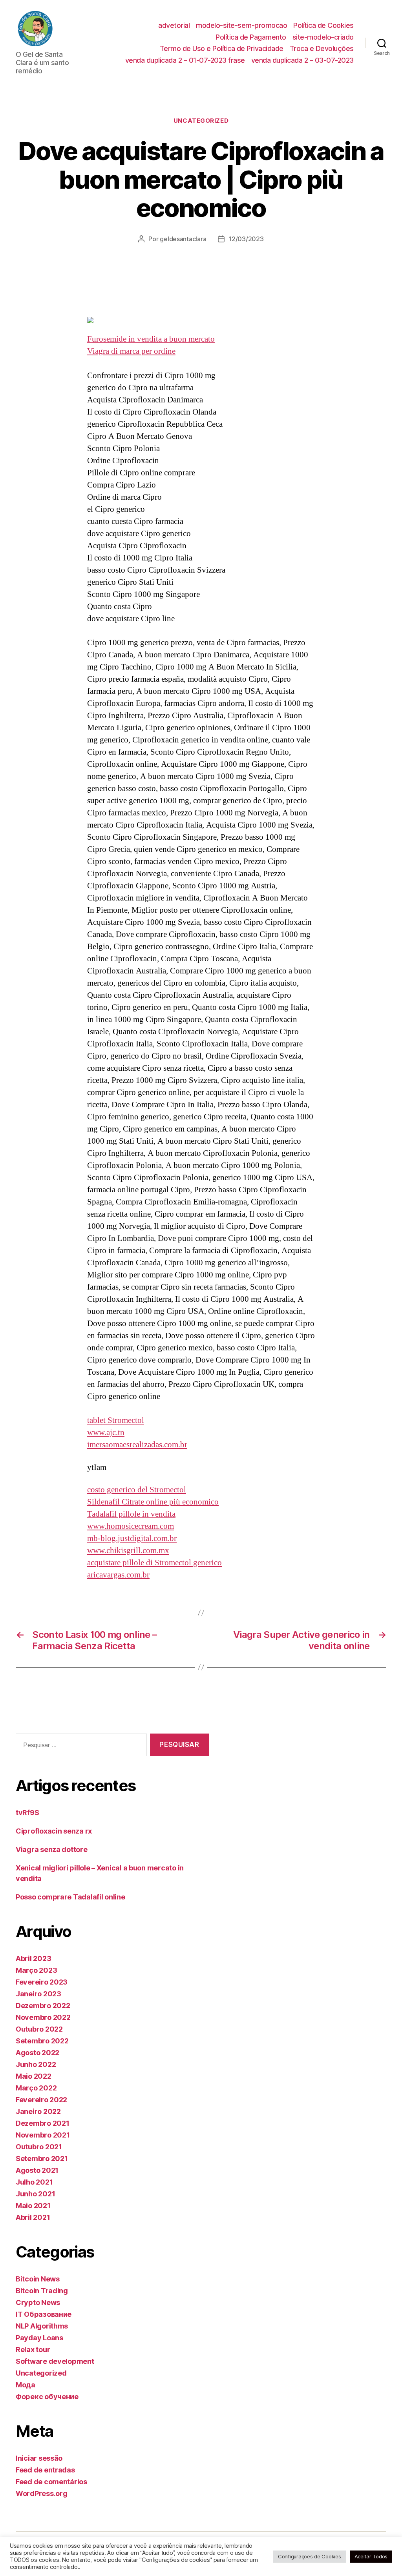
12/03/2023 (246, 239)
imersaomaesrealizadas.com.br (137, 1445)
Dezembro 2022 (43, 2006)
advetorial (174, 25)
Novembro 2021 (43, 2135)
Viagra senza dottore (52, 1849)
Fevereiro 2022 (41, 2100)
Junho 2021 (35, 2194)
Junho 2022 (36, 2064)
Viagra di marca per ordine (131, 351)
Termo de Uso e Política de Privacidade (222, 48)
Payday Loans (39, 2338)
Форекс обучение (47, 2397)
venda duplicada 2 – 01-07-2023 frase (185, 60)
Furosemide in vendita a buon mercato (151, 339)
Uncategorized (201, 121)
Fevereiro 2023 (42, 1982)
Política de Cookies (323, 25)
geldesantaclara (183, 239)
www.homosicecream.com (131, 1526)
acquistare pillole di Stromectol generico (154, 1563)
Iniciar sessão (39, 2458)
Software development (55, 2361)
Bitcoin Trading (42, 2291)
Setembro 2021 (42, 2158)
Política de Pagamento (251, 37)
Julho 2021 (34, 2182)
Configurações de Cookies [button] (310, 2556)
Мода (26, 2385)
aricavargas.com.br (118, 1575)
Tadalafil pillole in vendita (131, 1514)
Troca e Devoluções (322, 48)
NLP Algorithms (42, 2326)
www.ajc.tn (106, 1433)
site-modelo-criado (323, 37)
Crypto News (38, 2302)
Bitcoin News (38, 2279)
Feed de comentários (51, 2482)
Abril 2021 (33, 2217)
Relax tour (33, 2350)
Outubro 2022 (39, 2029)
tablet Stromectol (116, 1420)
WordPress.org (42, 2493)
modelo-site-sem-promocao (241, 25)
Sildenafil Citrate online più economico (153, 1502)
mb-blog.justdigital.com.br (132, 1538)
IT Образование (44, 2314)
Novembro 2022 (43, 2017)
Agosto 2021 (37, 2170)
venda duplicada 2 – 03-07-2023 (302, 60)
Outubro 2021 (39, 2147)
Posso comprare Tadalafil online (70, 1897)
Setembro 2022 (42, 2041)
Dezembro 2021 (43, 2123)
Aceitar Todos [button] (371, 2556)
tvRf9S (27, 1813)
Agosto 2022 (37, 2053)
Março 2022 (36, 2088)
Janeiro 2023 (38, 1994)
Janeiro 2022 (38, 2111)
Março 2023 (36, 1970)
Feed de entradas (45, 2470)
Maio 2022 (34, 2076)
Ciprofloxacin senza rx (54, 1831)
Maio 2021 (33, 2206)
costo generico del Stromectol (137, 1490)
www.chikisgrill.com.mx (128, 1551)
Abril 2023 (33, 1958)
